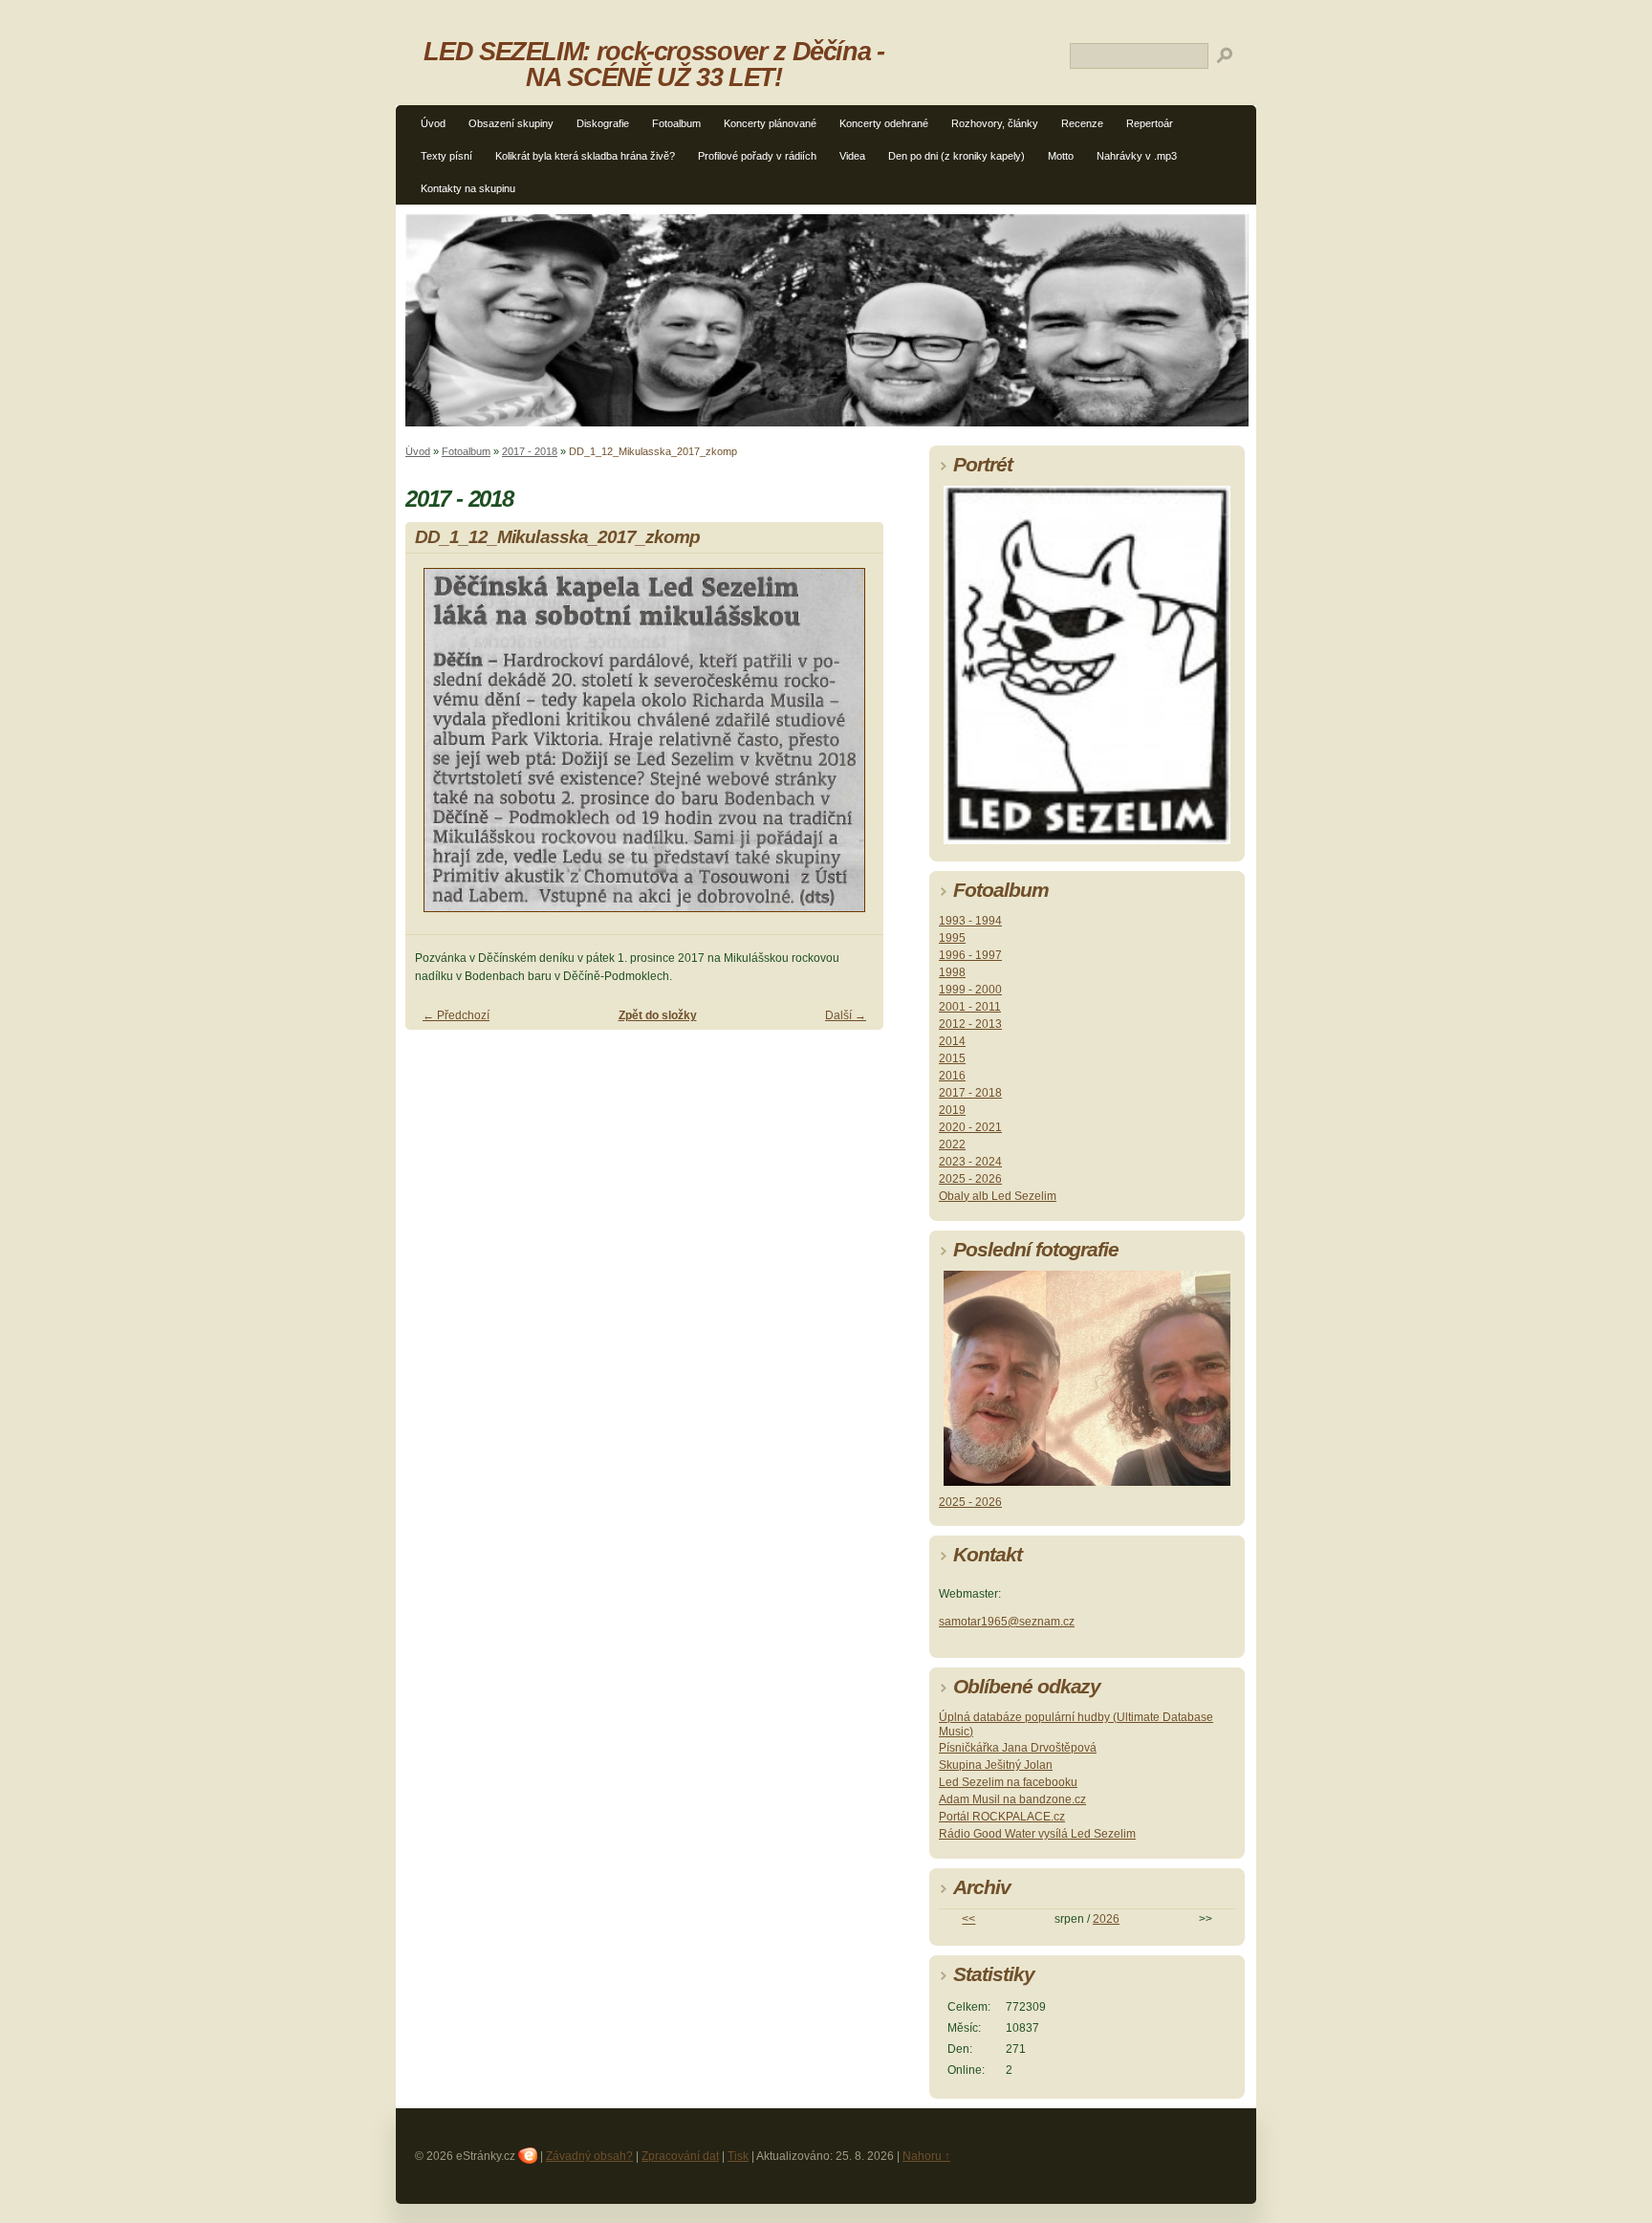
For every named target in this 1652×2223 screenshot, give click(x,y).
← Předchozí (456, 1015)
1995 (952, 938)
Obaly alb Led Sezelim (998, 1196)
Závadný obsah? (589, 2156)
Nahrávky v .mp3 (1137, 156)
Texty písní (446, 156)
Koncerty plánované (770, 123)
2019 (952, 1110)
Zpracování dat (680, 2156)
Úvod (433, 123)
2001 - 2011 (970, 1007)
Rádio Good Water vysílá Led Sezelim (1037, 1834)
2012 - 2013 (970, 1024)
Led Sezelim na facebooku (1008, 1782)
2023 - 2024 (970, 1162)
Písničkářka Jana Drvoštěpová (1018, 1748)
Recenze (1082, 123)
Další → (846, 1015)
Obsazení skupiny (511, 123)
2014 (952, 1041)
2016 (952, 1076)
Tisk (738, 2156)
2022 (952, 1144)
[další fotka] (852, 749)
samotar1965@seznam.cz (1007, 1622)
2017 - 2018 (530, 451)
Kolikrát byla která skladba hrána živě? (585, 156)
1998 (952, 972)
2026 (1106, 1919)
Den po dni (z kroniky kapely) (956, 156)
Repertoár (1150, 123)
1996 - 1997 (970, 955)
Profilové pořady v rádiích (757, 156)
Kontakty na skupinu (468, 188)
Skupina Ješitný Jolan (996, 1765)
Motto (1061, 156)
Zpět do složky (658, 1015)
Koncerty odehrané (884, 123)
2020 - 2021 (970, 1127)
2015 (952, 1058)
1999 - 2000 (970, 990)
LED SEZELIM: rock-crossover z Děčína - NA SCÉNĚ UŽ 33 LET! (653, 64)
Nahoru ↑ (926, 2156)
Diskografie (603, 123)
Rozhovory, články (995, 123)
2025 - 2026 (970, 1179)
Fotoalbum (676, 123)
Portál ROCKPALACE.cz (1002, 1817)
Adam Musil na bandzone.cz (1012, 1799)
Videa (852, 156)
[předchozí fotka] (436, 749)
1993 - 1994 (970, 921)
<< (968, 1919)
